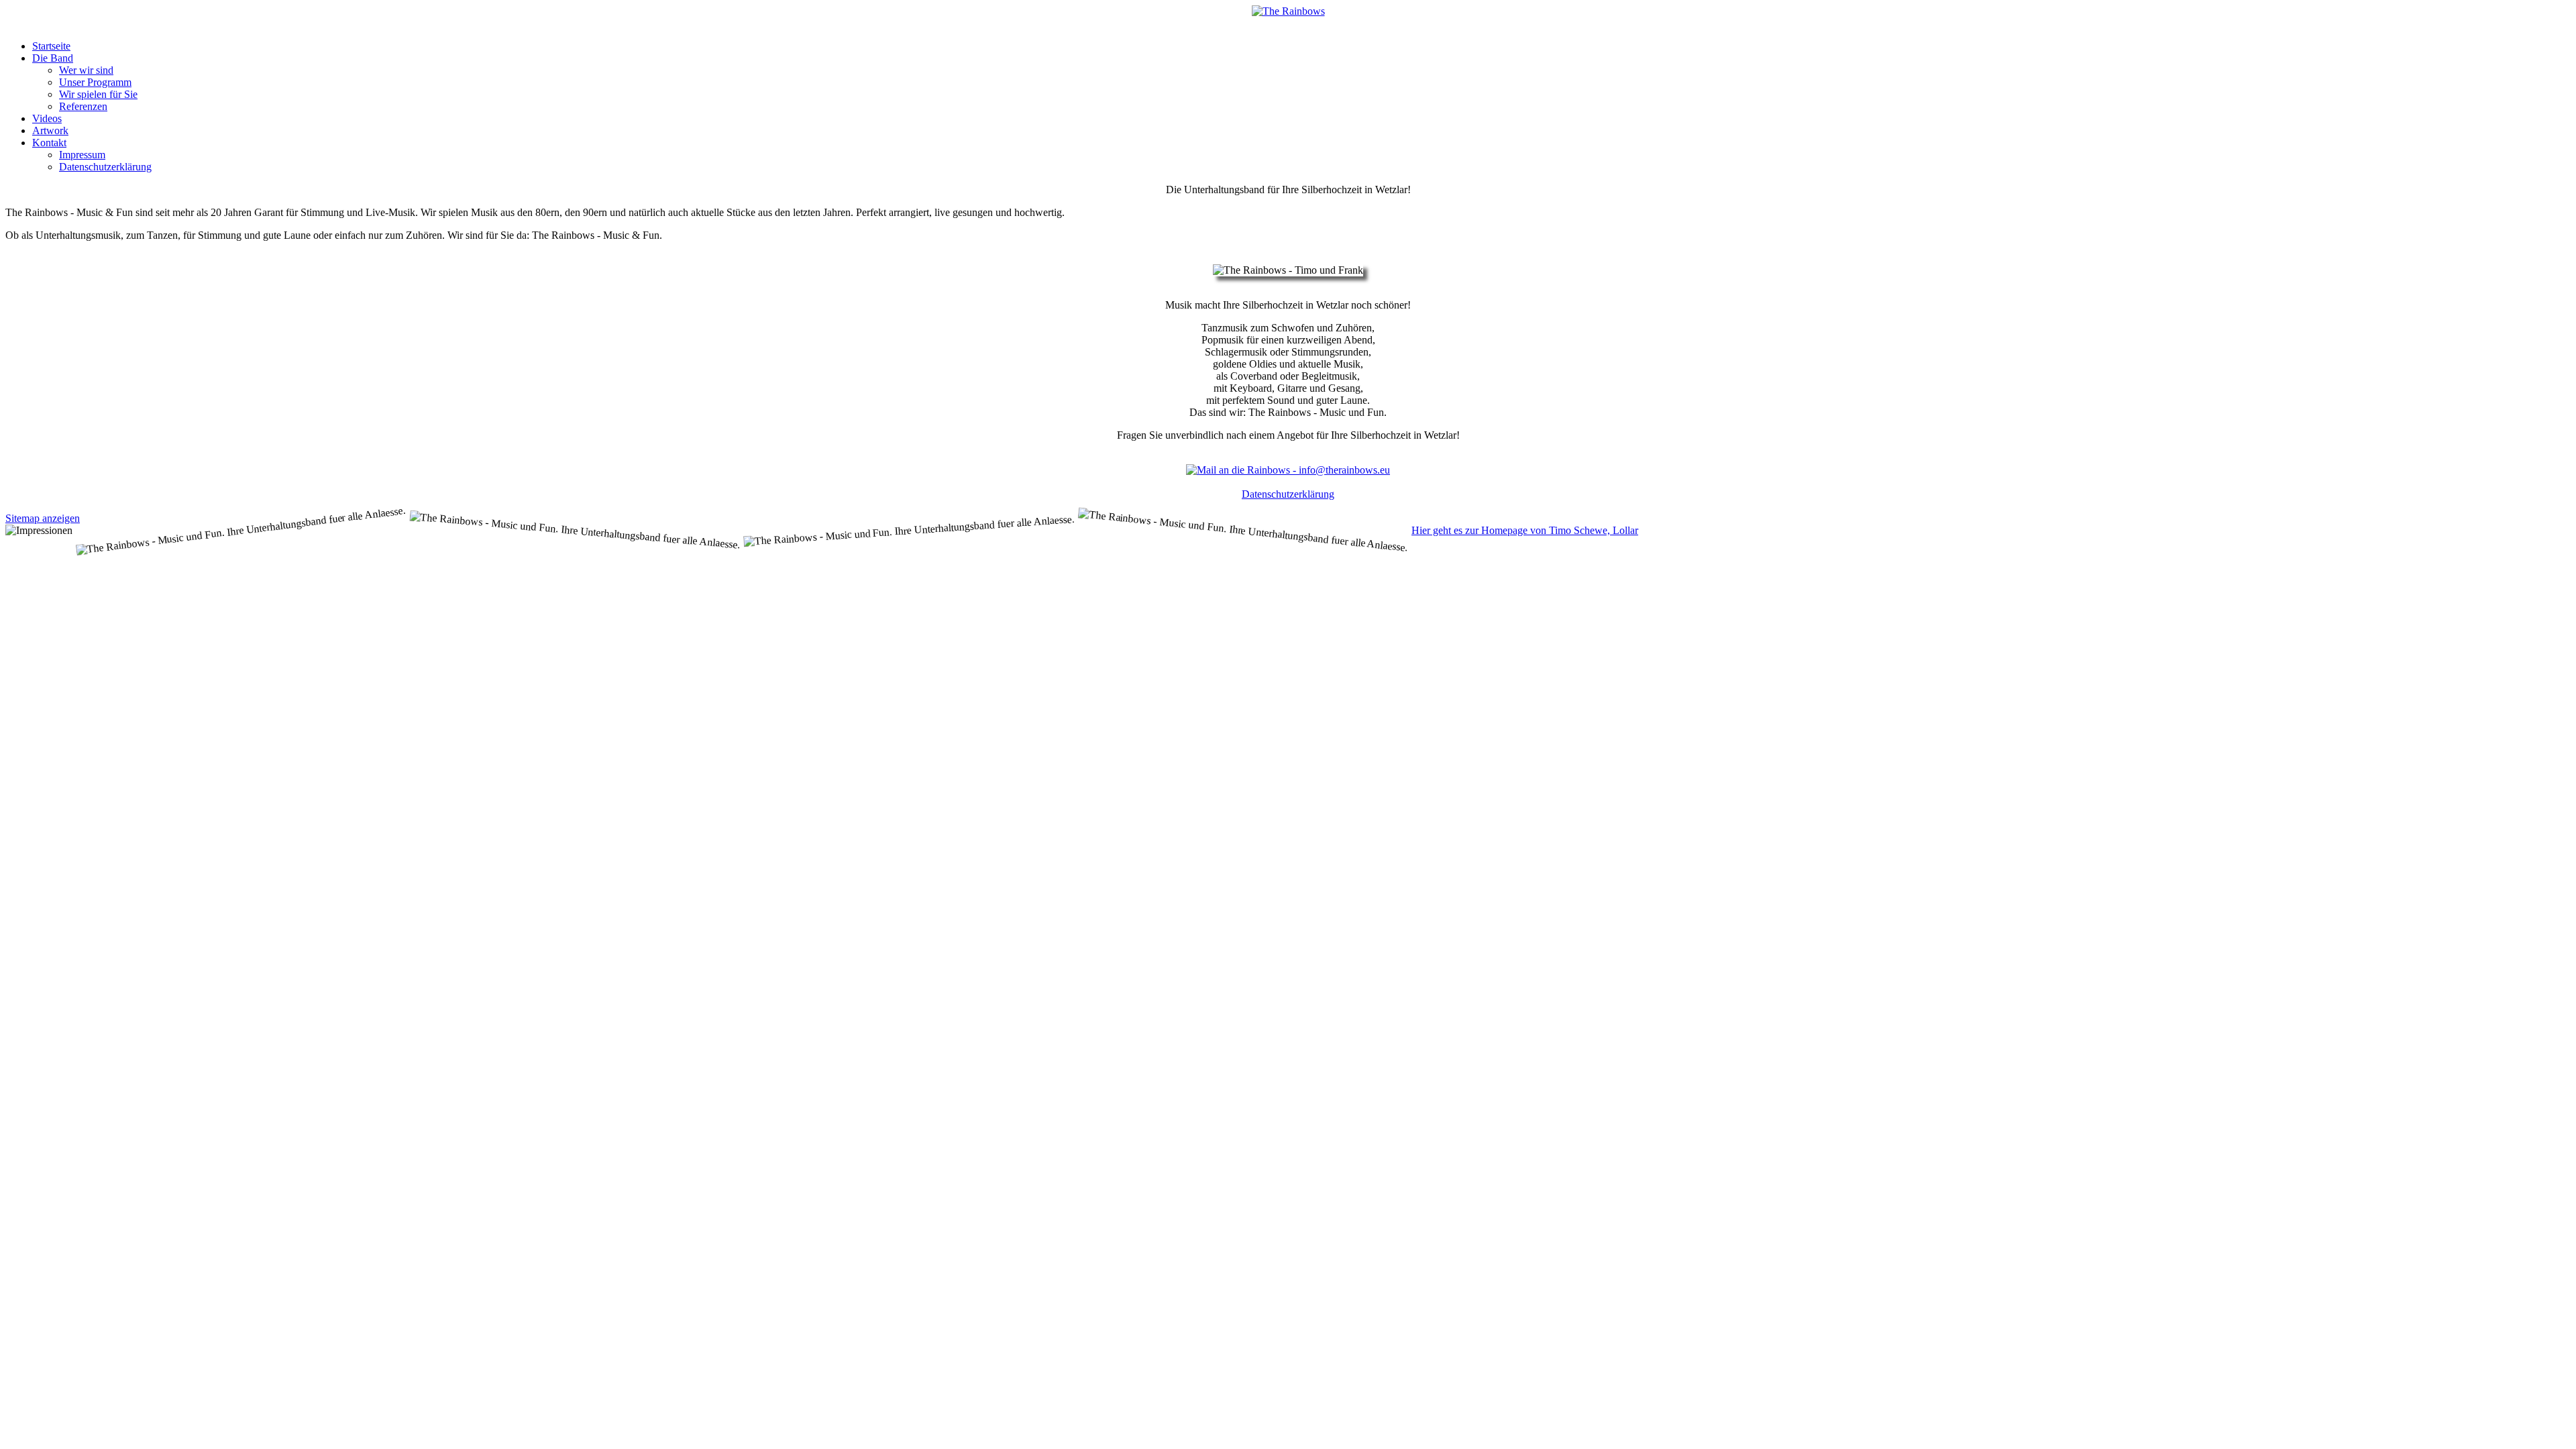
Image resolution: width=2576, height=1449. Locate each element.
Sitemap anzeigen (43, 518)
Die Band (53, 58)
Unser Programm (95, 82)
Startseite (51, 46)
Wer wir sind (86, 70)
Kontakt (49, 143)
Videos (47, 118)
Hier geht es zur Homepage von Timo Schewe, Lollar (1525, 530)
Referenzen (83, 106)
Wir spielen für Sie (98, 94)
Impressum (82, 155)
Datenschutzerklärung (105, 167)
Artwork (50, 130)
